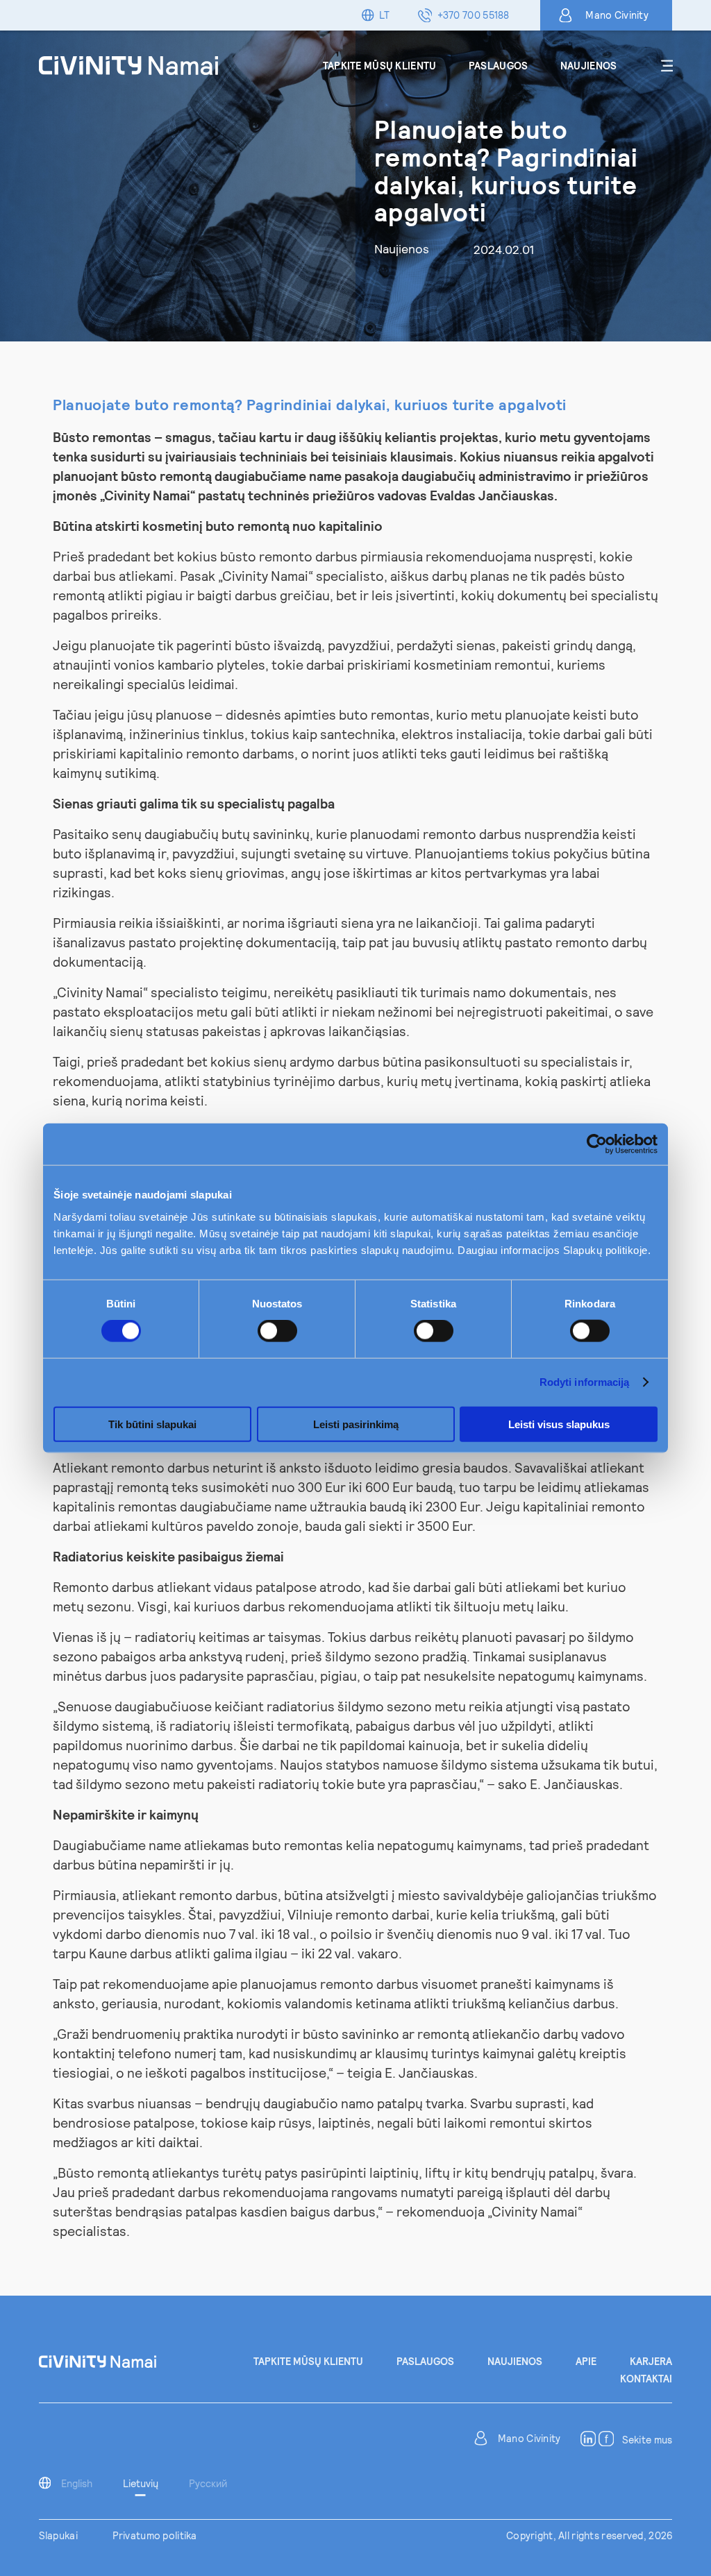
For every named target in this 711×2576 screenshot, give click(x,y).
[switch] (277, 1331)
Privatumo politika (155, 2535)
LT (384, 15)
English (77, 2483)
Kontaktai (646, 2379)
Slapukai (58, 2535)
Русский (208, 2483)
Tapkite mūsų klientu (380, 66)
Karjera (651, 2361)
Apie (586, 2361)
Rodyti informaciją (585, 1382)
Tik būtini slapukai (152, 1424)
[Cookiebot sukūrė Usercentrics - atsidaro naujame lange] (597, 1144)
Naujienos (589, 66)
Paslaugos (499, 66)
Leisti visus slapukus (559, 1424)
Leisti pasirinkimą (356, 1424)
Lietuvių (141, 2483)
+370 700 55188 (474, 15)
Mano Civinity (617, 15)
